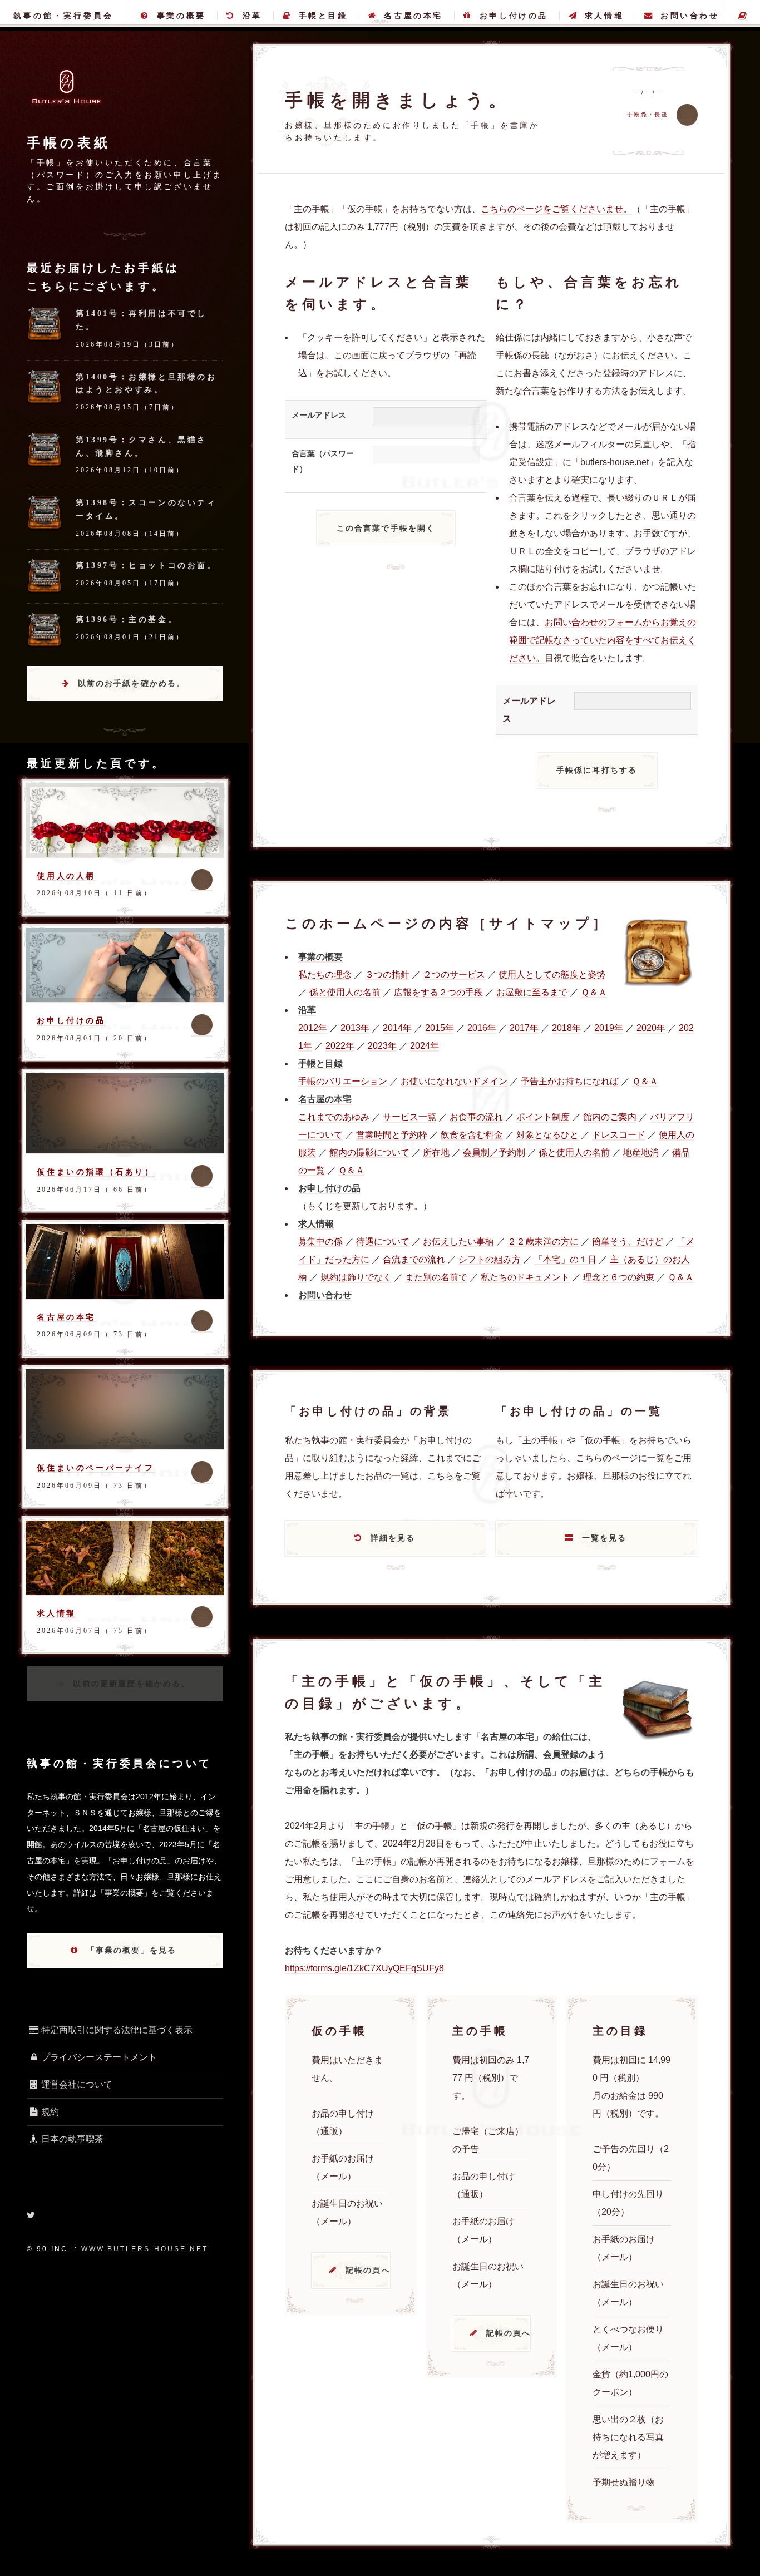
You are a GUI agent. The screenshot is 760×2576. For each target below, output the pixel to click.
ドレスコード (619, 1135)
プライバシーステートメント (99, 2057)
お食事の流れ (476, 1117)
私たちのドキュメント (525, 1277)
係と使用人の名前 (345, 992)
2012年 (313, 1028)
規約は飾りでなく (356, 1277)
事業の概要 (181, 16)
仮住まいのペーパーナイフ (95, 1468)
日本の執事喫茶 (72, 2139)
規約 (50, 2112)
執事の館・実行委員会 (63, 16)
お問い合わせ (690, 16)
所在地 (436, 1153)
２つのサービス (454, 974)
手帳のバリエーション (343, 1081)
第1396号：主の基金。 (127, 619)
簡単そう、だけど (628, 1242)
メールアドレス (319, 415)
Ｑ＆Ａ (594, 992)
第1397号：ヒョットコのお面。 (146, 565)
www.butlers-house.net (145, 2249)
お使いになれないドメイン (454, 1081)
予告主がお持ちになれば (570, 1081)
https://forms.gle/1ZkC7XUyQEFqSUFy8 (364, 1968)
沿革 (252, 16)
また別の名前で (436, 1277)
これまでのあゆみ (334, 1117)
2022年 (340, 1046)
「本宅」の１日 (565, 1259)
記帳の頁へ (368, 2270)
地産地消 (641, 1153)
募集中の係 (320, 1242)
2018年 (566, 1028)
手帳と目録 (323, 16)
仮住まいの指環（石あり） (95, 1172)
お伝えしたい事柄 (458, 1242)
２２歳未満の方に (543, 1242)
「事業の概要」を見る (132, 1950)
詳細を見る (393, 1538)
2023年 (382, 1046)
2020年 (651, 1028)
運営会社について (77, 2084)
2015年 (440, 1028)
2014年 (397, 1028)
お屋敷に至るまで (532, 992)
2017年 (524, 1028)
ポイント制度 (543, 1117)
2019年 (609, 1028)
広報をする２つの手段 (438, 992)
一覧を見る (604, 1538)
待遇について (383, 1242)
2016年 (482, 1028)
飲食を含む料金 (472, 1135)
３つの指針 (387, 974)
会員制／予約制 (494, 1153)
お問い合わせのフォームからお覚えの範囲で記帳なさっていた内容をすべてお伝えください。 (603, 640)
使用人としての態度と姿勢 (552, 974)
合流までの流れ (414, 1259)
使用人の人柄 (66, 876)
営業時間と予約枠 (392, 1135)
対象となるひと (547, 1135)
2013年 (355, 1028)
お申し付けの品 (514, 16)
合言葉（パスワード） (323, 462)
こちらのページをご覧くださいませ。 (556, 209)
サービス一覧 (409, 1117)
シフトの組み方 (490, 1259)
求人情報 (604, 16)
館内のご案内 (610, 1117)
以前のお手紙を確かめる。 (132, 683)
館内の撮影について (369, 1153)
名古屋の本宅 (413, 16)
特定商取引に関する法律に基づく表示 (117, 2030)
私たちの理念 (325, 974)
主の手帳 (742, 16)
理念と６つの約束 (619, 1277)
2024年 (425, 1046)
